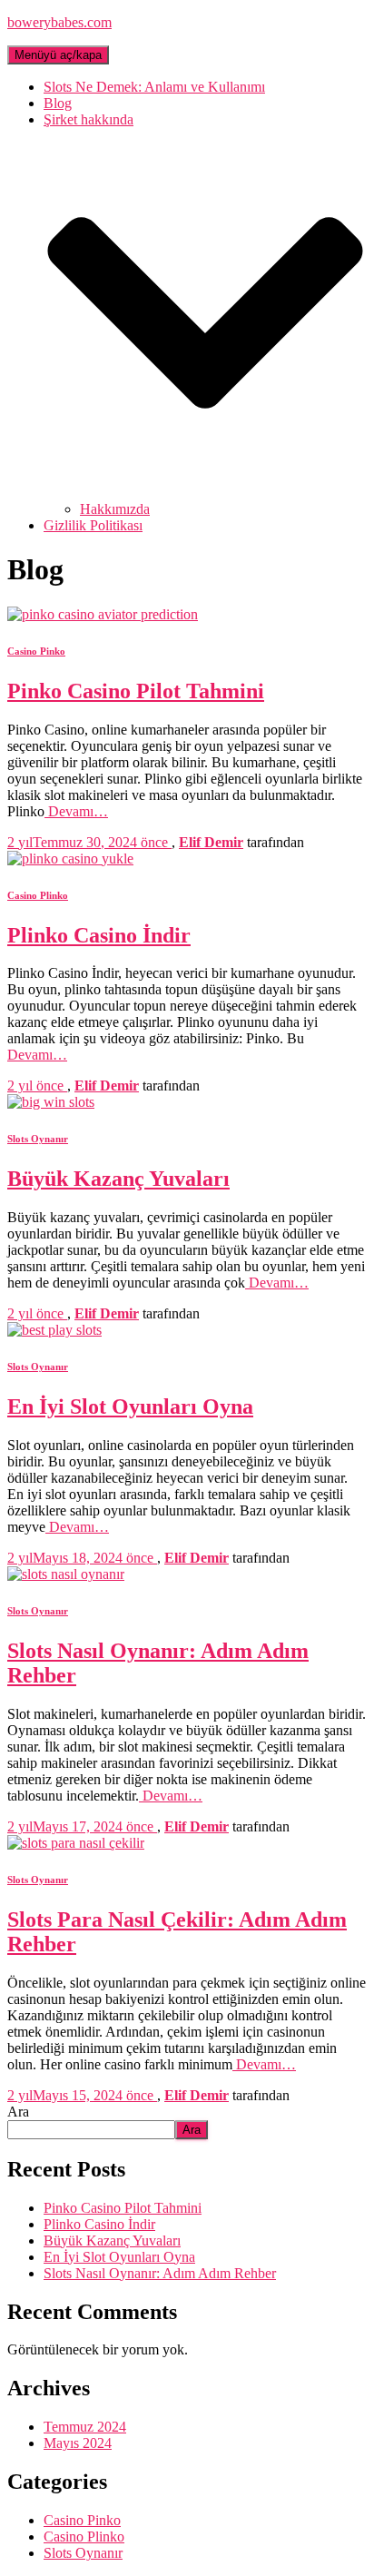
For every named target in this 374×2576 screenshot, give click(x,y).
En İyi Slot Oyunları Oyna (130, 1406)
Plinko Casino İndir (99, 935)
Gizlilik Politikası (93, 525)
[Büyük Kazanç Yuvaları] (51, 1102)
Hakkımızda (115, 509)
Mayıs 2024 (78, 2443)
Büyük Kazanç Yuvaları (118, 1179)
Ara (18, 2112)
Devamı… (76, 811)
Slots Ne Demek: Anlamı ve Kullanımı (154, 87)
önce (89, 842)
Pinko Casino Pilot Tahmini (136, 691)
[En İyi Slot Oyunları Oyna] (54, 1330)
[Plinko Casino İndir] (70, 859)
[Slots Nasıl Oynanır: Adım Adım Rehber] (66, 1574)
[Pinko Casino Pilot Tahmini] (103, 614)
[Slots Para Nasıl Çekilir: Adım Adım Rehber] (76, 1843)
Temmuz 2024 (85, 2427)
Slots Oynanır (38, 1139)
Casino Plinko (38, 895)
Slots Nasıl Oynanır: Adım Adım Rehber (160, 2273)
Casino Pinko (36, 651)
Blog (58, 103)
